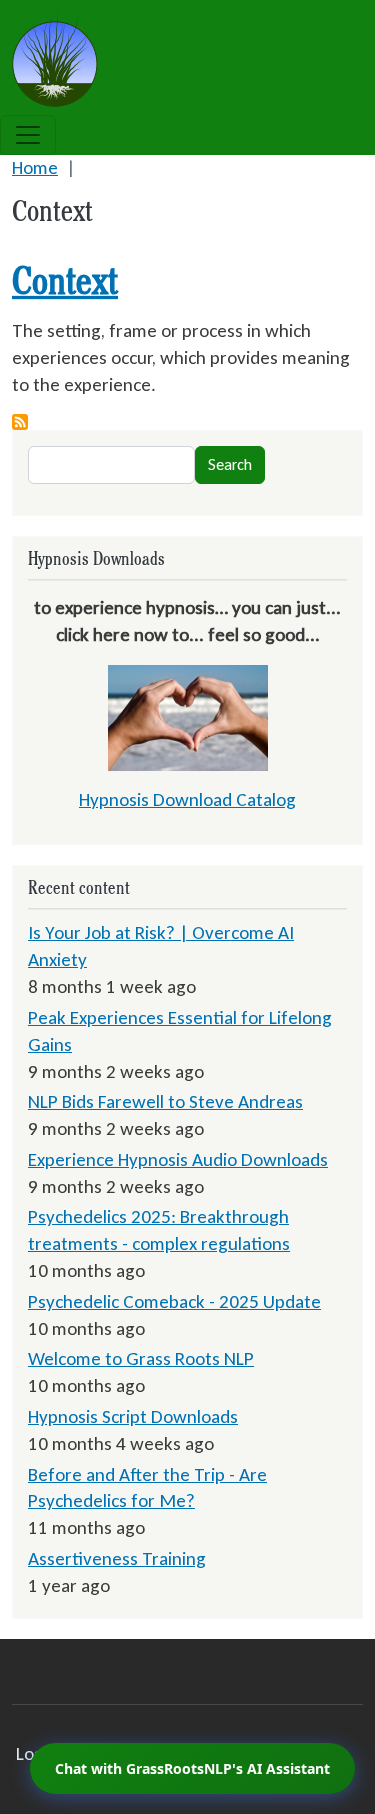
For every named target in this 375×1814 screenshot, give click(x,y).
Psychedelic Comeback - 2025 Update (174, 1301)
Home (35, 167)
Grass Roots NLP (167, 22)
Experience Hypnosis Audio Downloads (178, 1159)
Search (230, 464)
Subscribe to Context (20, 422)
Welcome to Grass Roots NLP (141, 1358)
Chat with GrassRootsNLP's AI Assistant (192, 1768)
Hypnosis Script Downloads (133, 1416)
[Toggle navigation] (28, 135)
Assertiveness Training (117, 1558)
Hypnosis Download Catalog (187, 799)
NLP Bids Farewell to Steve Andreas (165, 1101)
